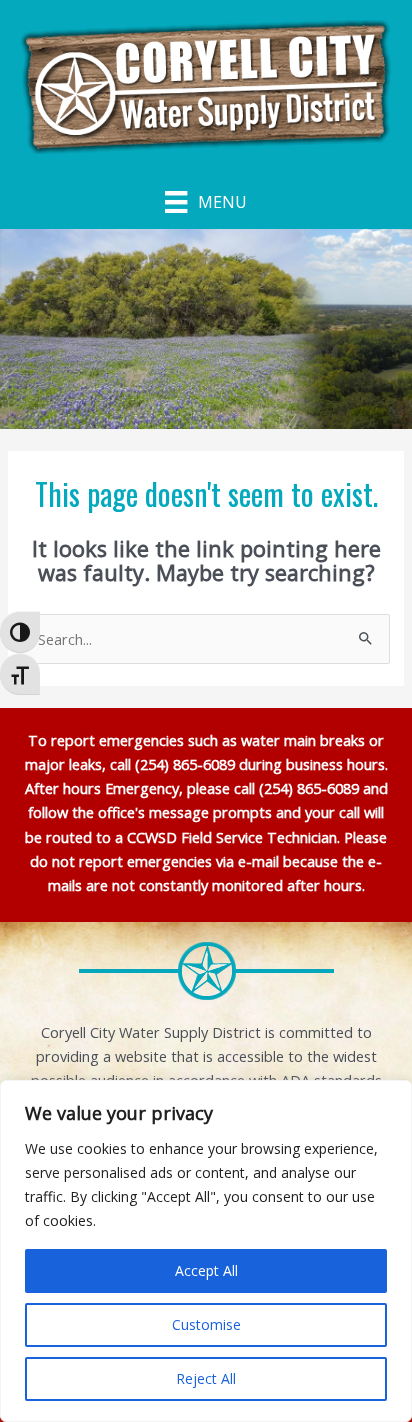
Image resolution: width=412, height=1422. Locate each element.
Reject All (206, 1378)
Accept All (206, 1270)
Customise (206, 1324)
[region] (206, 1251)
